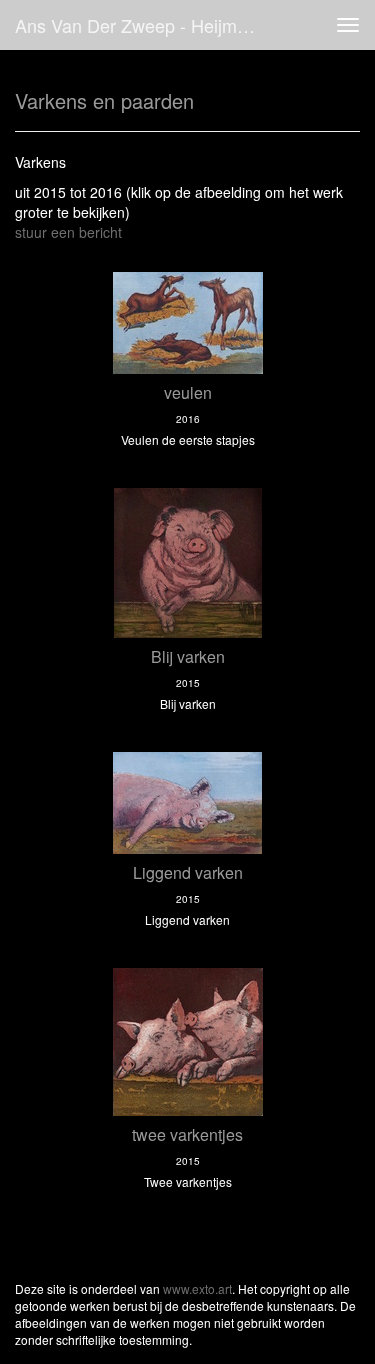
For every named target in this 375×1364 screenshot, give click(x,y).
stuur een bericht (68, 232)
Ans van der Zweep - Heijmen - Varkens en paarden (143, 25)
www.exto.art (197, 1288)
